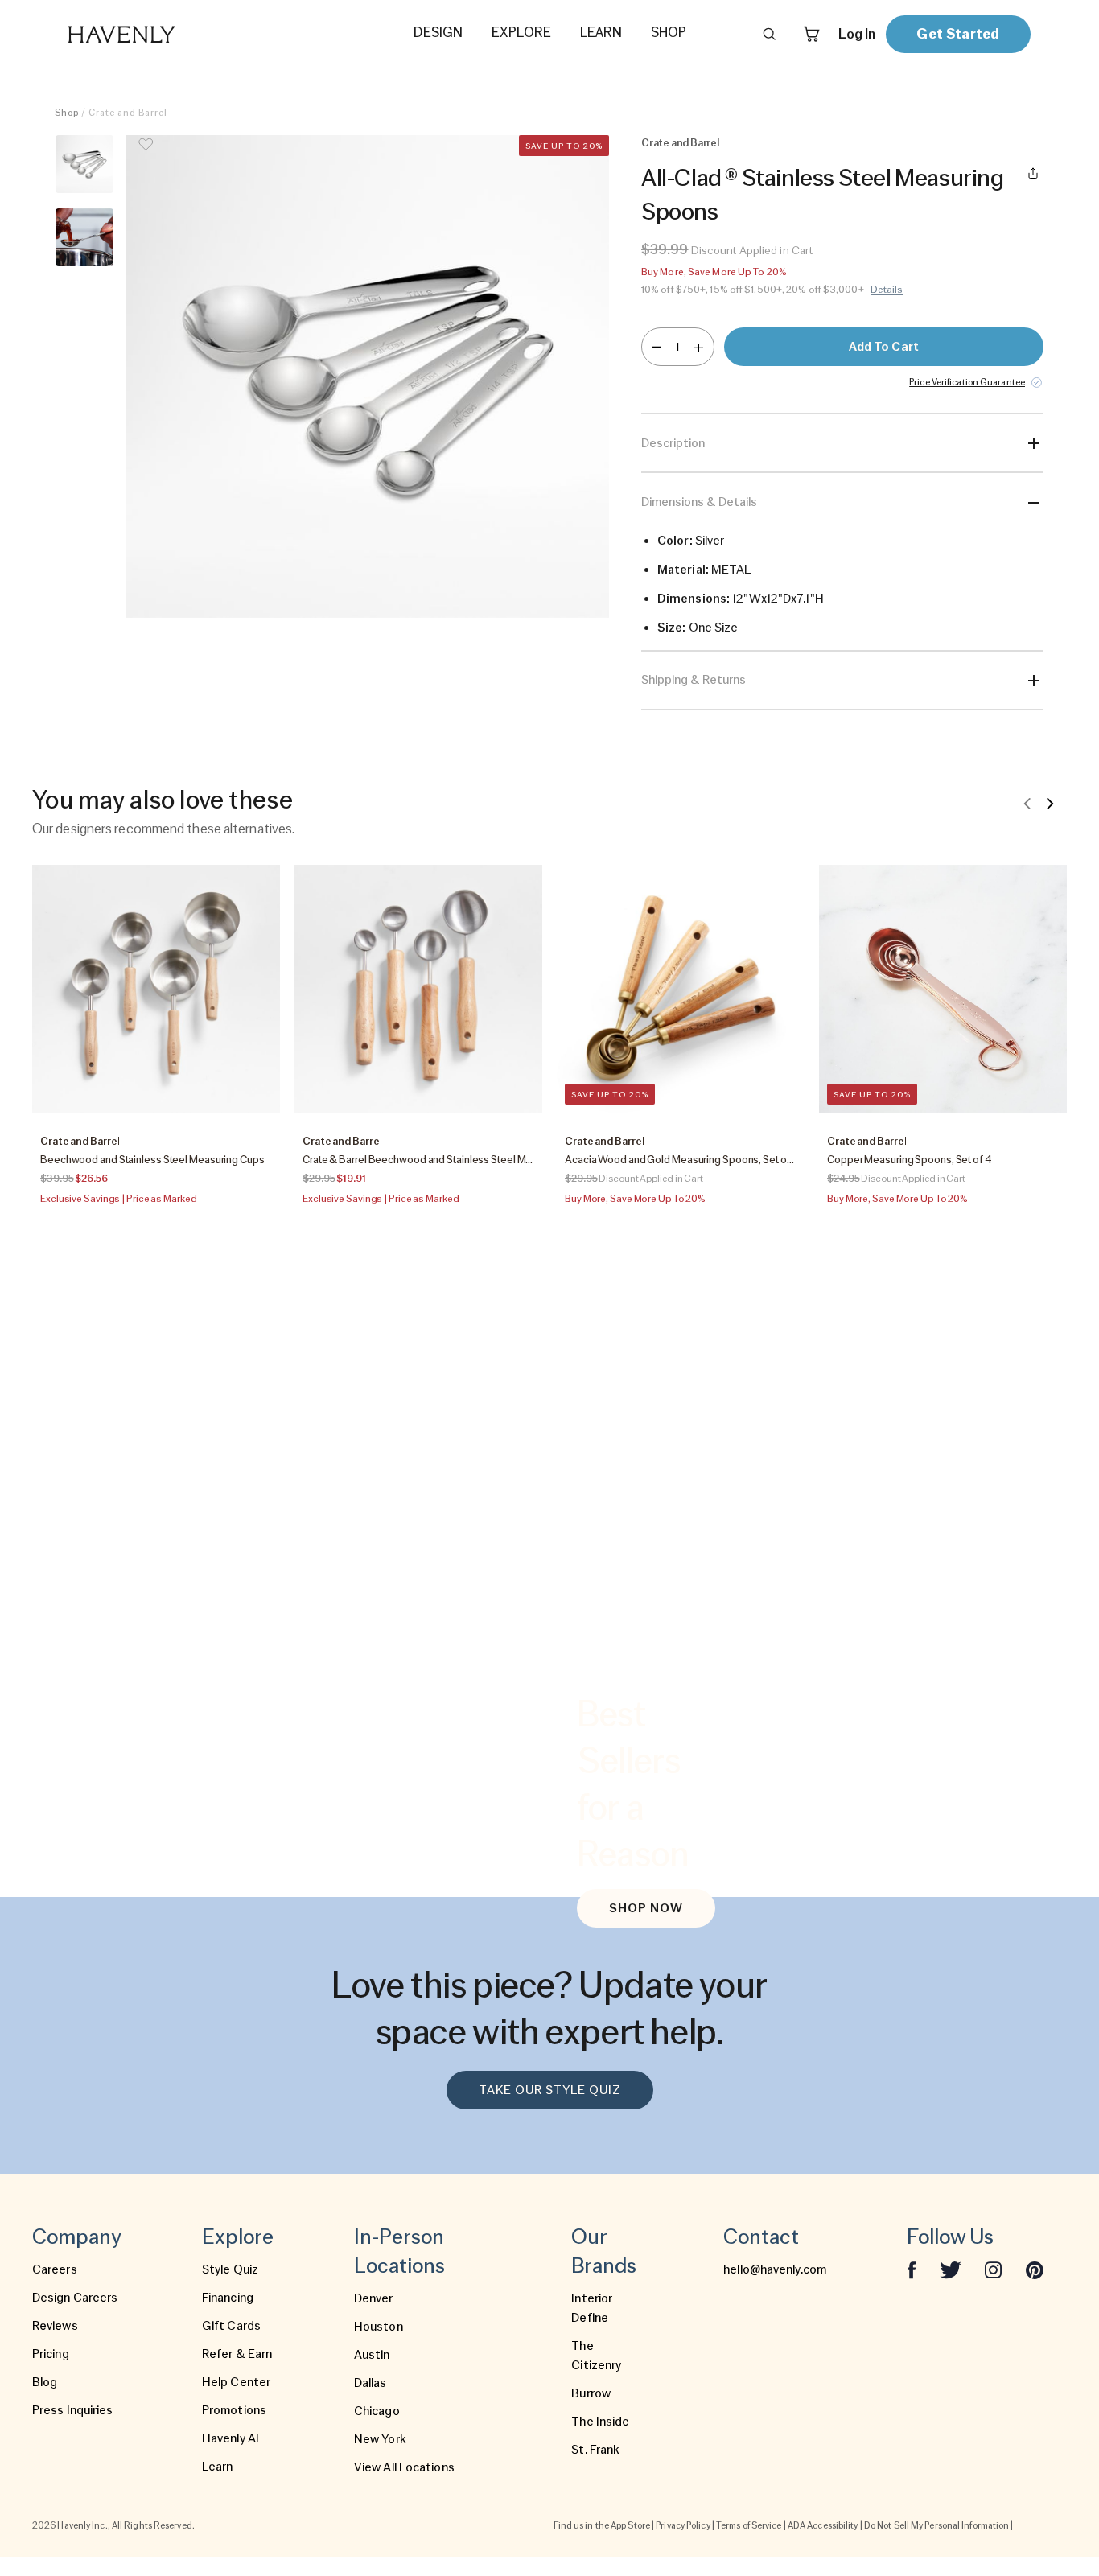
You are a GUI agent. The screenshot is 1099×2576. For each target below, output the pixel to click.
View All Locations (404, 2467)
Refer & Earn (237, 2354)
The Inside (600, 2422)
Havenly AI (231, 2438)
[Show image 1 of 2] (84, 164)
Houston (379, 2327)
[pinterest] (1035, 2269)
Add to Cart (884, 347)
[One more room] (699, 347)
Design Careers (75, 2298)
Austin (372, 2355)
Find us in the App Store (602, 2525)
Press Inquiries (73, 2410)
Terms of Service (749, 2525)
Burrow (591, 2393)
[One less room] (657, 347)
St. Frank (595, 2450)
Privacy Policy (683, 2525)
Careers (55, 2269)
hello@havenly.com (775, 2269)
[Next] (1050, 803)
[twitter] (951, 2269)
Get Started (958, 33)
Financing (228, 2298)
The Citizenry (596, 2356)
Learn (218, 2467)
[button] (368, 377)
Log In (857, 34)
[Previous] (1027, 803)
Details (887, 290)
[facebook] (912, 2269)
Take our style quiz (550, 2090)
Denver (374, 2298)
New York (380, 2439)
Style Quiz (230, 2269)
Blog (45, 2382)
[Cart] (812, 34)
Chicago (377, 2411)
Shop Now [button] (646, 1908)
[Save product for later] (146, 154)
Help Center (236, 2382)
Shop (67, 113)
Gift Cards (231, 2326)
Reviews (55, 2326)
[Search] (769, 34)
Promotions (234, 2410)
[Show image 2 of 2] (84, 237)
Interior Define (592, 2308)
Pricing (51, 2354)
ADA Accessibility (823, 2525)
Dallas (370, 2383)
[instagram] (994, 2269)
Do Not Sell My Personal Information (937, 2525)
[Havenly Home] (172, 34)
